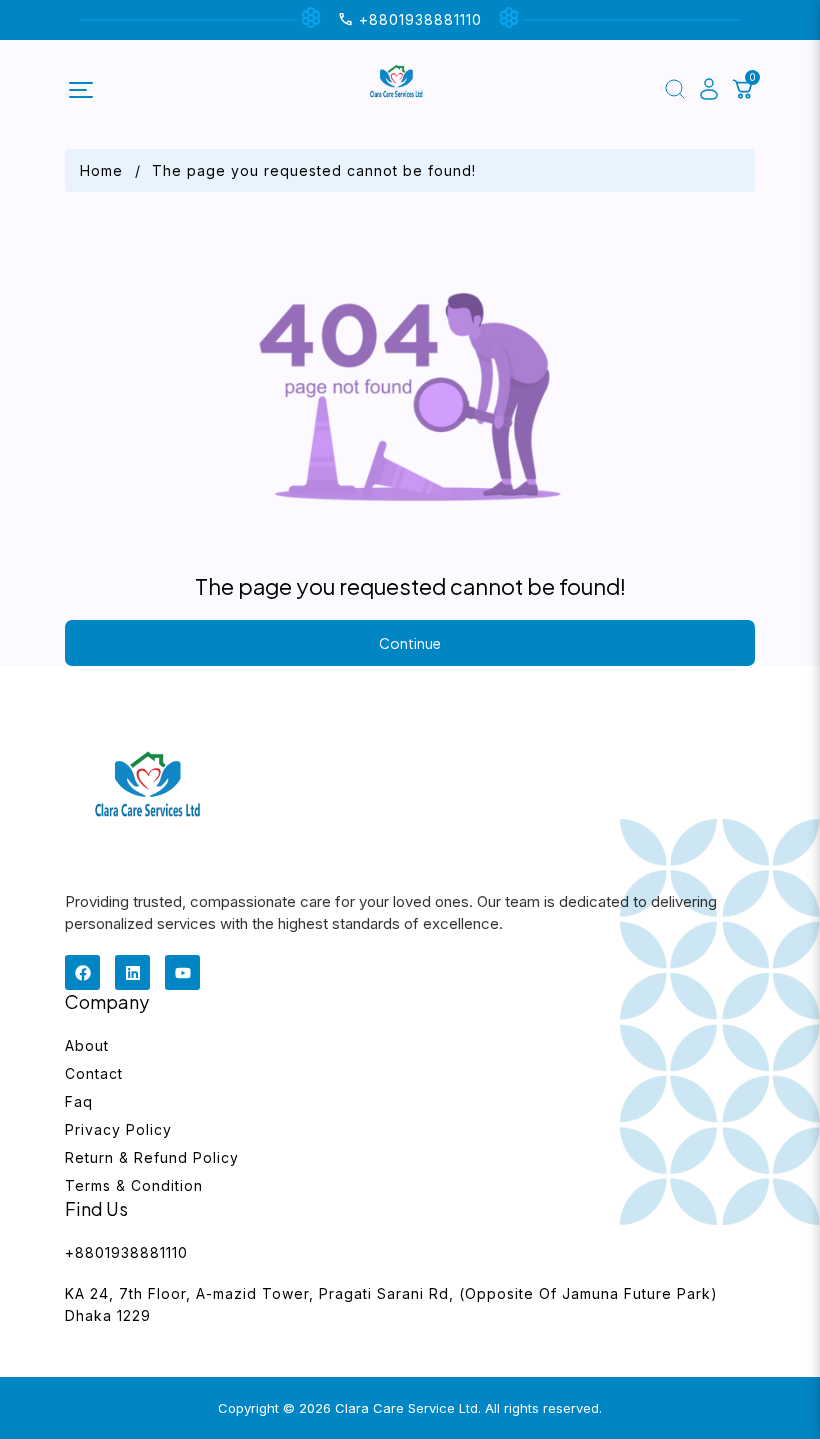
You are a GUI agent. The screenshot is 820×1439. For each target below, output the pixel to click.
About (87, 1045)
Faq (79, 1101)
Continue (410, 643)
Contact (94, 1073)
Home (101, 170)
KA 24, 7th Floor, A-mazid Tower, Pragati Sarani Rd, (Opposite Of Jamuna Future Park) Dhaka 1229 (391, 1304)
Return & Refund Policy (152, 1157)
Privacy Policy (118, 1129)
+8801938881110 (126, 1252)
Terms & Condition (134, 1185)
